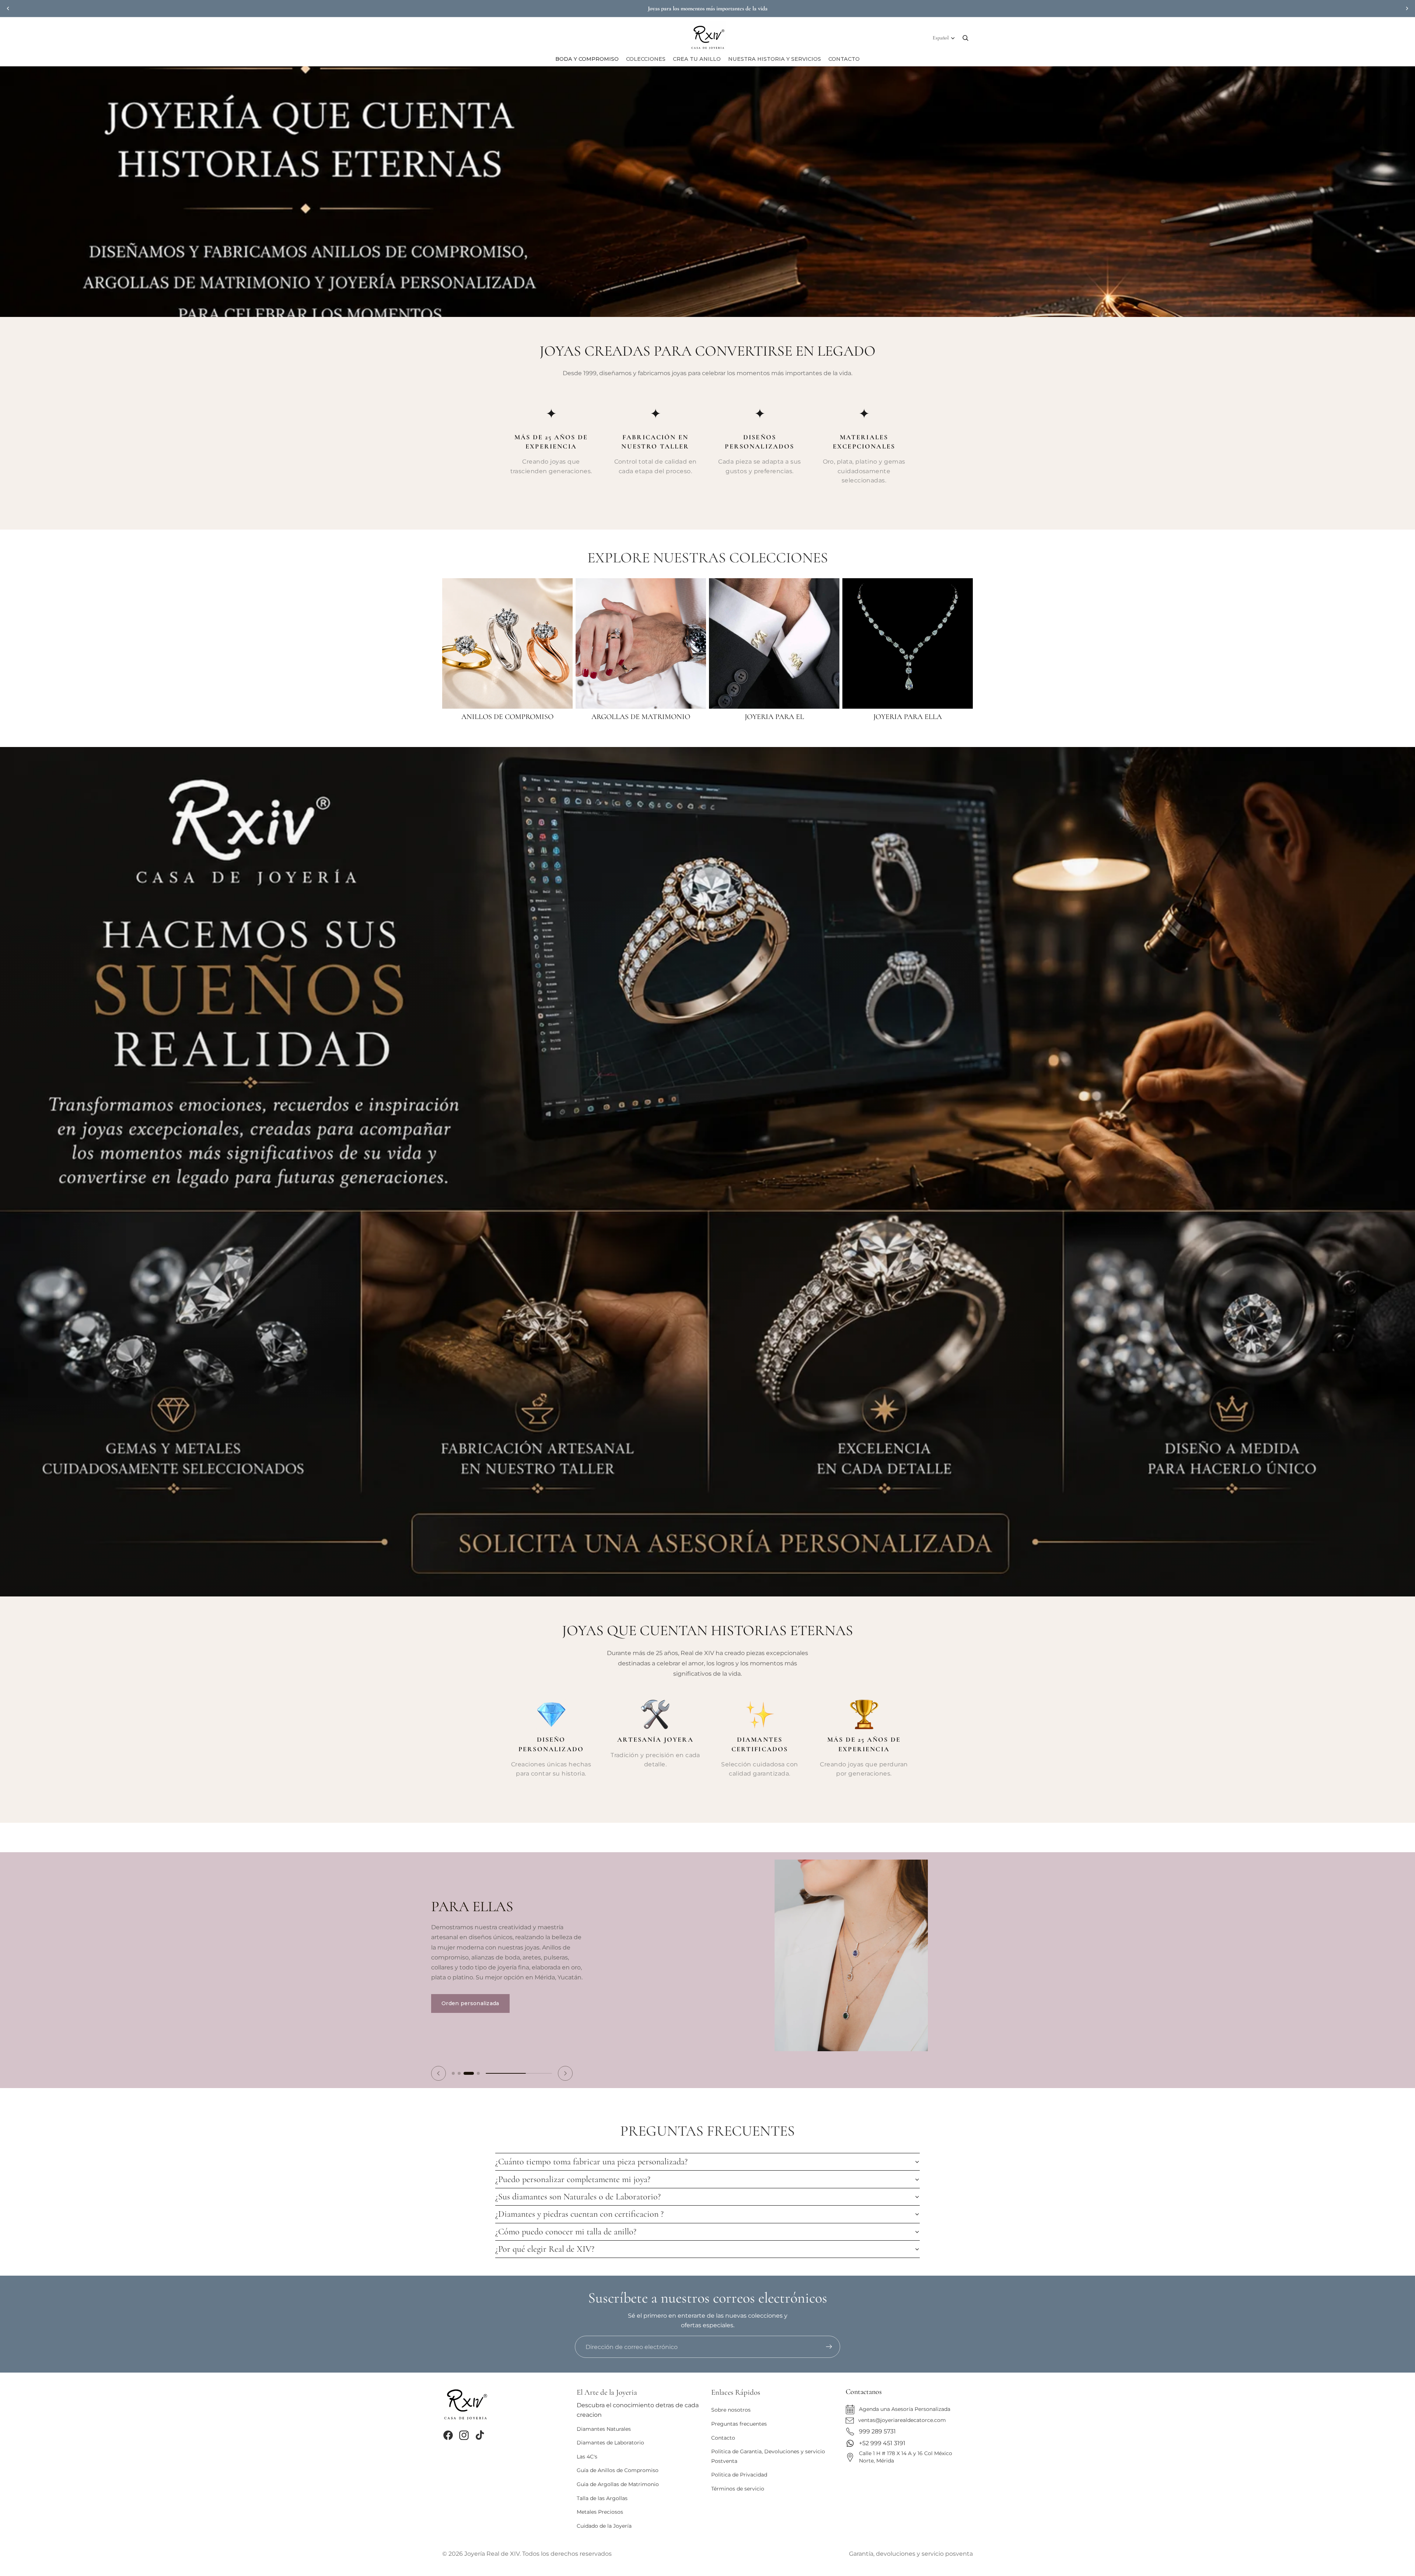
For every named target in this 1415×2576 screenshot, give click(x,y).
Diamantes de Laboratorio (610, 2443)
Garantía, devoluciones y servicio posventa (911, 2553)
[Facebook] (448, 2435)
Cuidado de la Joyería (604, 2526)
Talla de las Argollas (602, 2498)
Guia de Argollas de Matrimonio (618, 2484)
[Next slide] (565, 2071)
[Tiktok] (480, 2435)
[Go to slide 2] (467, 2071)
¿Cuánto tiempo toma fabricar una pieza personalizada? (591, 2160)
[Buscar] (965, 38)
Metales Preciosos (600, 2512)
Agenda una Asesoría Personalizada (905, 2409)
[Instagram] (464, 2435)
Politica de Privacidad (739, 2475)
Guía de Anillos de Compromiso (618, 2470)
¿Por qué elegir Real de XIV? (545, 2247)
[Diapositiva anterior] (8, 8)
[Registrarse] (829, 2347)
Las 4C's (587, 2457)
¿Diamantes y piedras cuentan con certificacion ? (579, 2212)
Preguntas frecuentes (739, 2424)
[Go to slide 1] (457, 2071)
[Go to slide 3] (472, 2071)
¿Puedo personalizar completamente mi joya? (573, 2177)
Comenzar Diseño (466, 1997)
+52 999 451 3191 (882, 2443)
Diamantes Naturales (604, 2429)
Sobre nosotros (731, 2410)
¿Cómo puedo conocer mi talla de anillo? (566, 2229)
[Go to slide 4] (478, 2071)
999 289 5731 (877, 2431)
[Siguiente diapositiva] (1407, 8)
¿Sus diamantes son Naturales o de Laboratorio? (578, 2194)
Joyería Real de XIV (492, 2553)
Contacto (723, 2438)
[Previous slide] (439, 2071)
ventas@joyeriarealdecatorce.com (902, 2420)
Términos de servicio (738, 2489)
